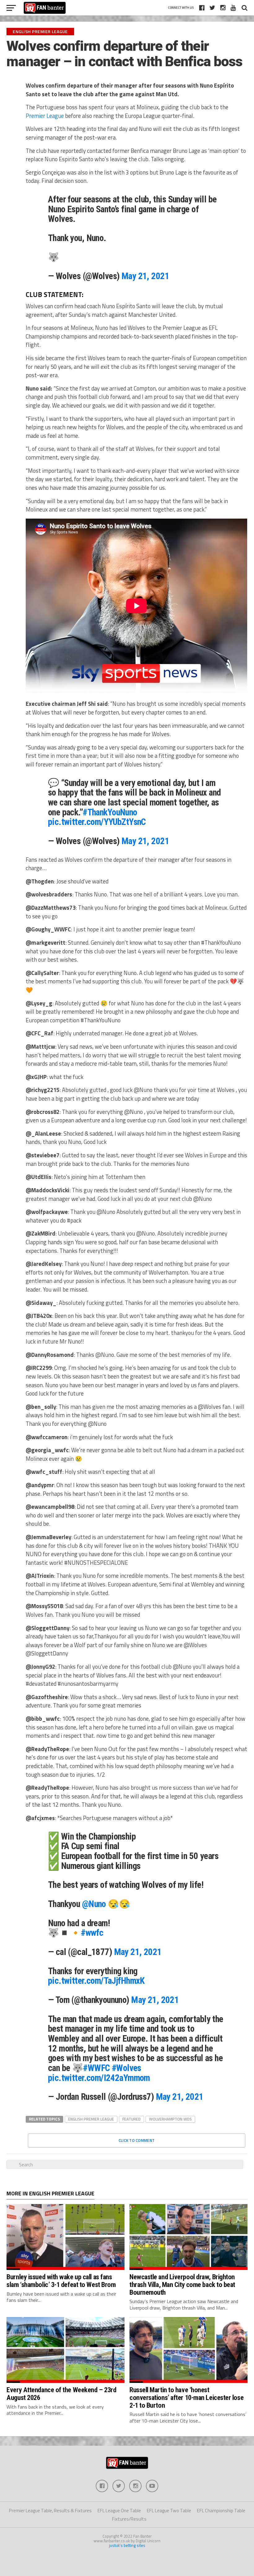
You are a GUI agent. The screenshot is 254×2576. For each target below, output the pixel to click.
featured (131, 2119)
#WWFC (96, 2068)
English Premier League (91, 2119)
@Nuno (94, 1904)
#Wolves (127, 2068)
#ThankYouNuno (110, 812)
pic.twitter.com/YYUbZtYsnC (97, 822)
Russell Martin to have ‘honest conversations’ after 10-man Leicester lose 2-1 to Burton (186, 2397)
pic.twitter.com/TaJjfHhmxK (96, 1981)
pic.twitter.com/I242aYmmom (99, 2078)
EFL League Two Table (169, 2511)
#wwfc (92, 1933)
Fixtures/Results (129, 2519)
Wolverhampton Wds (170, 2119)
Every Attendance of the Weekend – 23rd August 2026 (61, 2394)
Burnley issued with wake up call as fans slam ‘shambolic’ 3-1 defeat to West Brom (61, 2281)
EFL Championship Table (221, 2511)
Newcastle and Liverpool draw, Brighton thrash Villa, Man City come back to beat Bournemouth (182, 2284)
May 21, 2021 (145, 276)
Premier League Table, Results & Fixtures (50, 2511)
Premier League (45, 116)
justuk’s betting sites (127, 2545)
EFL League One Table (119, 2511)
